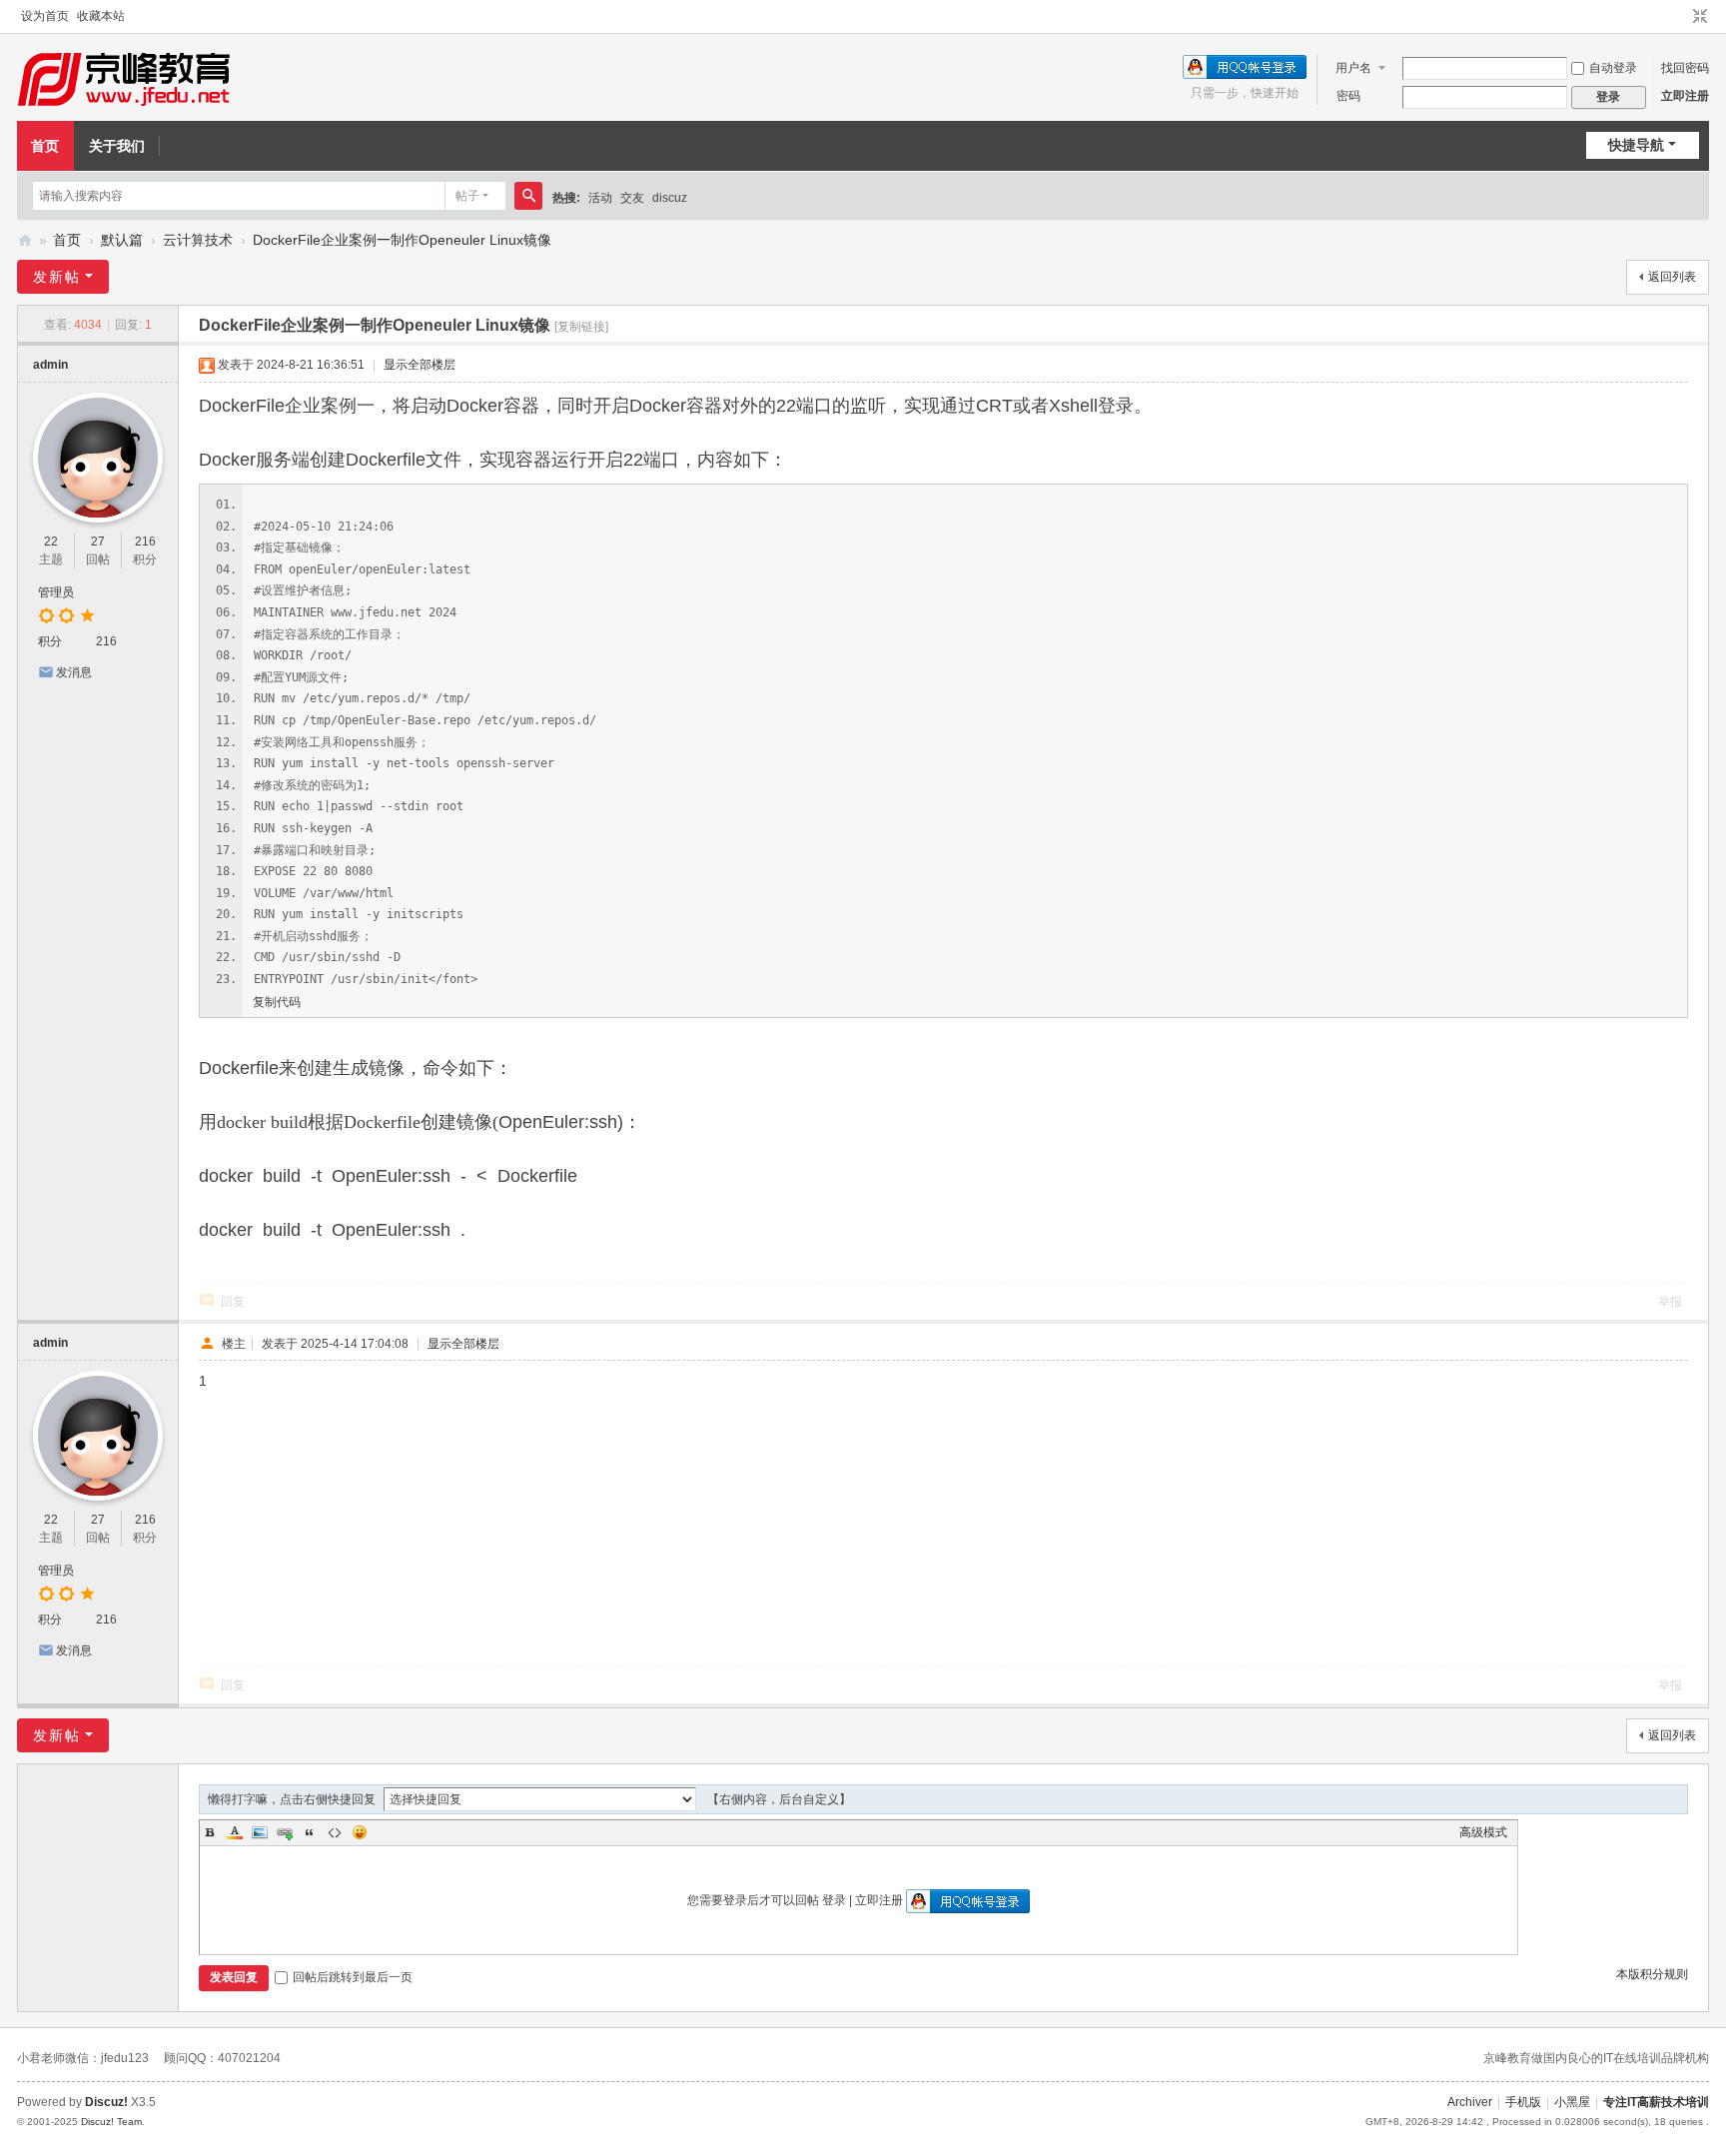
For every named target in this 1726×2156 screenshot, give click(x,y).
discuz (670, 198)
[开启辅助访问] (1681, 17)
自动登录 (1613, 68)
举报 (1670, 1302)
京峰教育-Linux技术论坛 (25, 240)
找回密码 (1685, 68)
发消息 (74, 672)
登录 (834, 1900)
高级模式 (1483, 1832)
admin (50, 365)
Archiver (1470, 2102)
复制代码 (277, 1002)
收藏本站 (101, 16)
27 (98, 541)
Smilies (360, 1832)
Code (335, 1832)
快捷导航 (1636, 145)
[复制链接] (581, 327)
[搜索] (528, 196)
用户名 (1353, 68)
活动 (600, 198)
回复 (233, 1302)
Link (285, 1832)
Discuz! (106, 2102)
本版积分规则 (1652, 1974)
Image (260, 1832)
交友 (632, 198)
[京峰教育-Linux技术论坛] (123, 78)
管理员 (56, 592)
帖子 (467, 196)
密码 (1348, 96)
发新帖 (57, 277)
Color (235, 1832)
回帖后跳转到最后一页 (353, 1977)
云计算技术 (198, 240)
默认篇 (122, 240)
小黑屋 (1572, 2102)
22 (51, 541)
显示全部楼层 (420, 365)
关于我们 (117, 146)
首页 (45, 146)
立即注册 (1685, 96)
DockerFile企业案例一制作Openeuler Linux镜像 (402, 240)
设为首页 (45, 16)
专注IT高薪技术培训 (1656, 2102)
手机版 (1523, 2102)
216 (145, 541)
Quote (310, 1832)
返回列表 (1672, 277)
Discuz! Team (111, 2122)
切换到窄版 (1700, 17)
